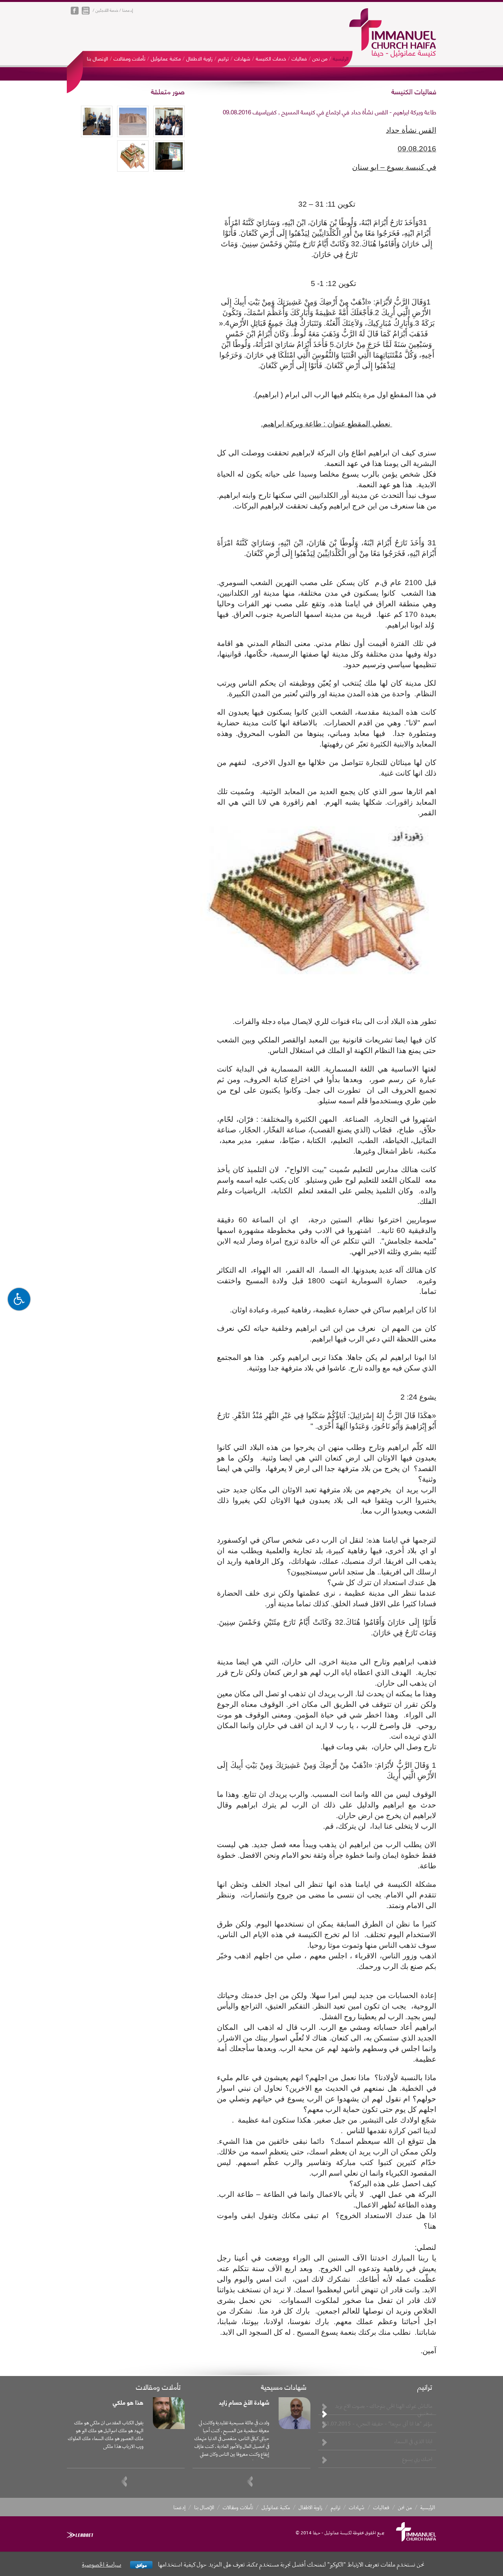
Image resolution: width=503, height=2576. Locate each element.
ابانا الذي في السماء (413, 2441)
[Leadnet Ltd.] (80, 2535)
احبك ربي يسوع (417, 2459)
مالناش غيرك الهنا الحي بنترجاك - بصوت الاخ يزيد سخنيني (384, 2409)
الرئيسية (341, 58)
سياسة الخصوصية (102, 2564)
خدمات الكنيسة (271, 58)
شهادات (242, 58)
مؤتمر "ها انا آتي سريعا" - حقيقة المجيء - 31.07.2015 (378, 2424)
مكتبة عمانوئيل (166, 58)
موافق (141, 2565)
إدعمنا (128, 10)
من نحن (320, 58)
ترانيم (223, 58)
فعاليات (299, 58)
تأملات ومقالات (129, 58)
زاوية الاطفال (199, 58)
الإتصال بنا (97, 58)
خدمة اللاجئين (107, 10)
